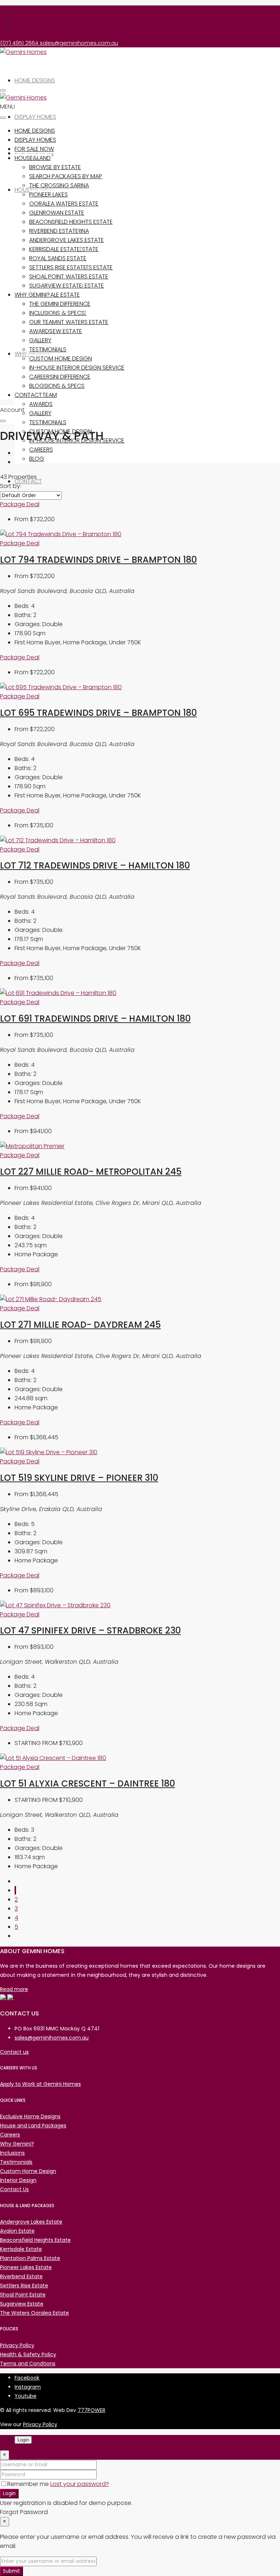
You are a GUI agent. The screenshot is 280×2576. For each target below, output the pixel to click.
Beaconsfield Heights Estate (71, 222)
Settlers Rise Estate (58, 267)
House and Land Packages (33, 2126)
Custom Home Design (61, 358)
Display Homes (35, 117)
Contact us (14, 2052)
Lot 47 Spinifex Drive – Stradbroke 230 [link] (90, 1630)
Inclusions (12, 2153)
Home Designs (35, 80)
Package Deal (20, 504)
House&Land (33, 158)
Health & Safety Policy (28, 2354)
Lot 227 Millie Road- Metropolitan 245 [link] (91, 1172)
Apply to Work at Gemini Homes (40, 2084)
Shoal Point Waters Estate (69, 322)
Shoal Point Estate (23, 2295)
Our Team (43, 395)
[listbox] (31, 495)
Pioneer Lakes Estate (26, 2267)
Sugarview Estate (56, 331)
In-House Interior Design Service (77, 440)
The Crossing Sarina (59, 185)
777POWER (92, 2410)
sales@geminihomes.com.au (52, 2038)
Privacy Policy (17, 2345)
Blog (37, 459)
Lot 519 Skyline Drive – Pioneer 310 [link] (79, 1478)
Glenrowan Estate (57, 213)
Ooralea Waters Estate (64, 204)
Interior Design (18, 2180)
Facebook (27, 2378)
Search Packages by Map (66, 176)
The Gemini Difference (60, 377)
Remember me (29, 2484)
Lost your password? (80, 2484)
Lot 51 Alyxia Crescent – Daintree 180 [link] (87, 1783)
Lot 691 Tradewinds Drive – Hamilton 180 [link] (95, 1018)
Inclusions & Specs (57, 386)
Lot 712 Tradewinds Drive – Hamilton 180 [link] (95, 865)
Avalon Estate (17, 2231)
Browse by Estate (55, 167)
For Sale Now (34, 149)
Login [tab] (23, 2440)
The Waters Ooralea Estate (34, 2313)
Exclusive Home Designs (30, 2116)
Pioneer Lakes (48, 194)
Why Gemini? (32, 295)
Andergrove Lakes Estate (67, 240)
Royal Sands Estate (58, 258)
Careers (41, 450)
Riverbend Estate (54, 231)
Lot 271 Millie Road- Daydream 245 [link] (80, 1325)
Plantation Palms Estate (30, 2258)
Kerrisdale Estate (55, 295)
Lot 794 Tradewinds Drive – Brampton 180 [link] (98, 560)
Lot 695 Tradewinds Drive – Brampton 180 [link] (98, 713)
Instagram (28, 2387)
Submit (11, 2571)
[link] (61, 534)
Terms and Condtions (28, 2364)
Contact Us (14, 2189)
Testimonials (48, 422)
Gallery (40, 413)
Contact (28, 395)
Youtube (26, 2396)
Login (9, 2493)
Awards (41, 404)
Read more (14, 1989)
